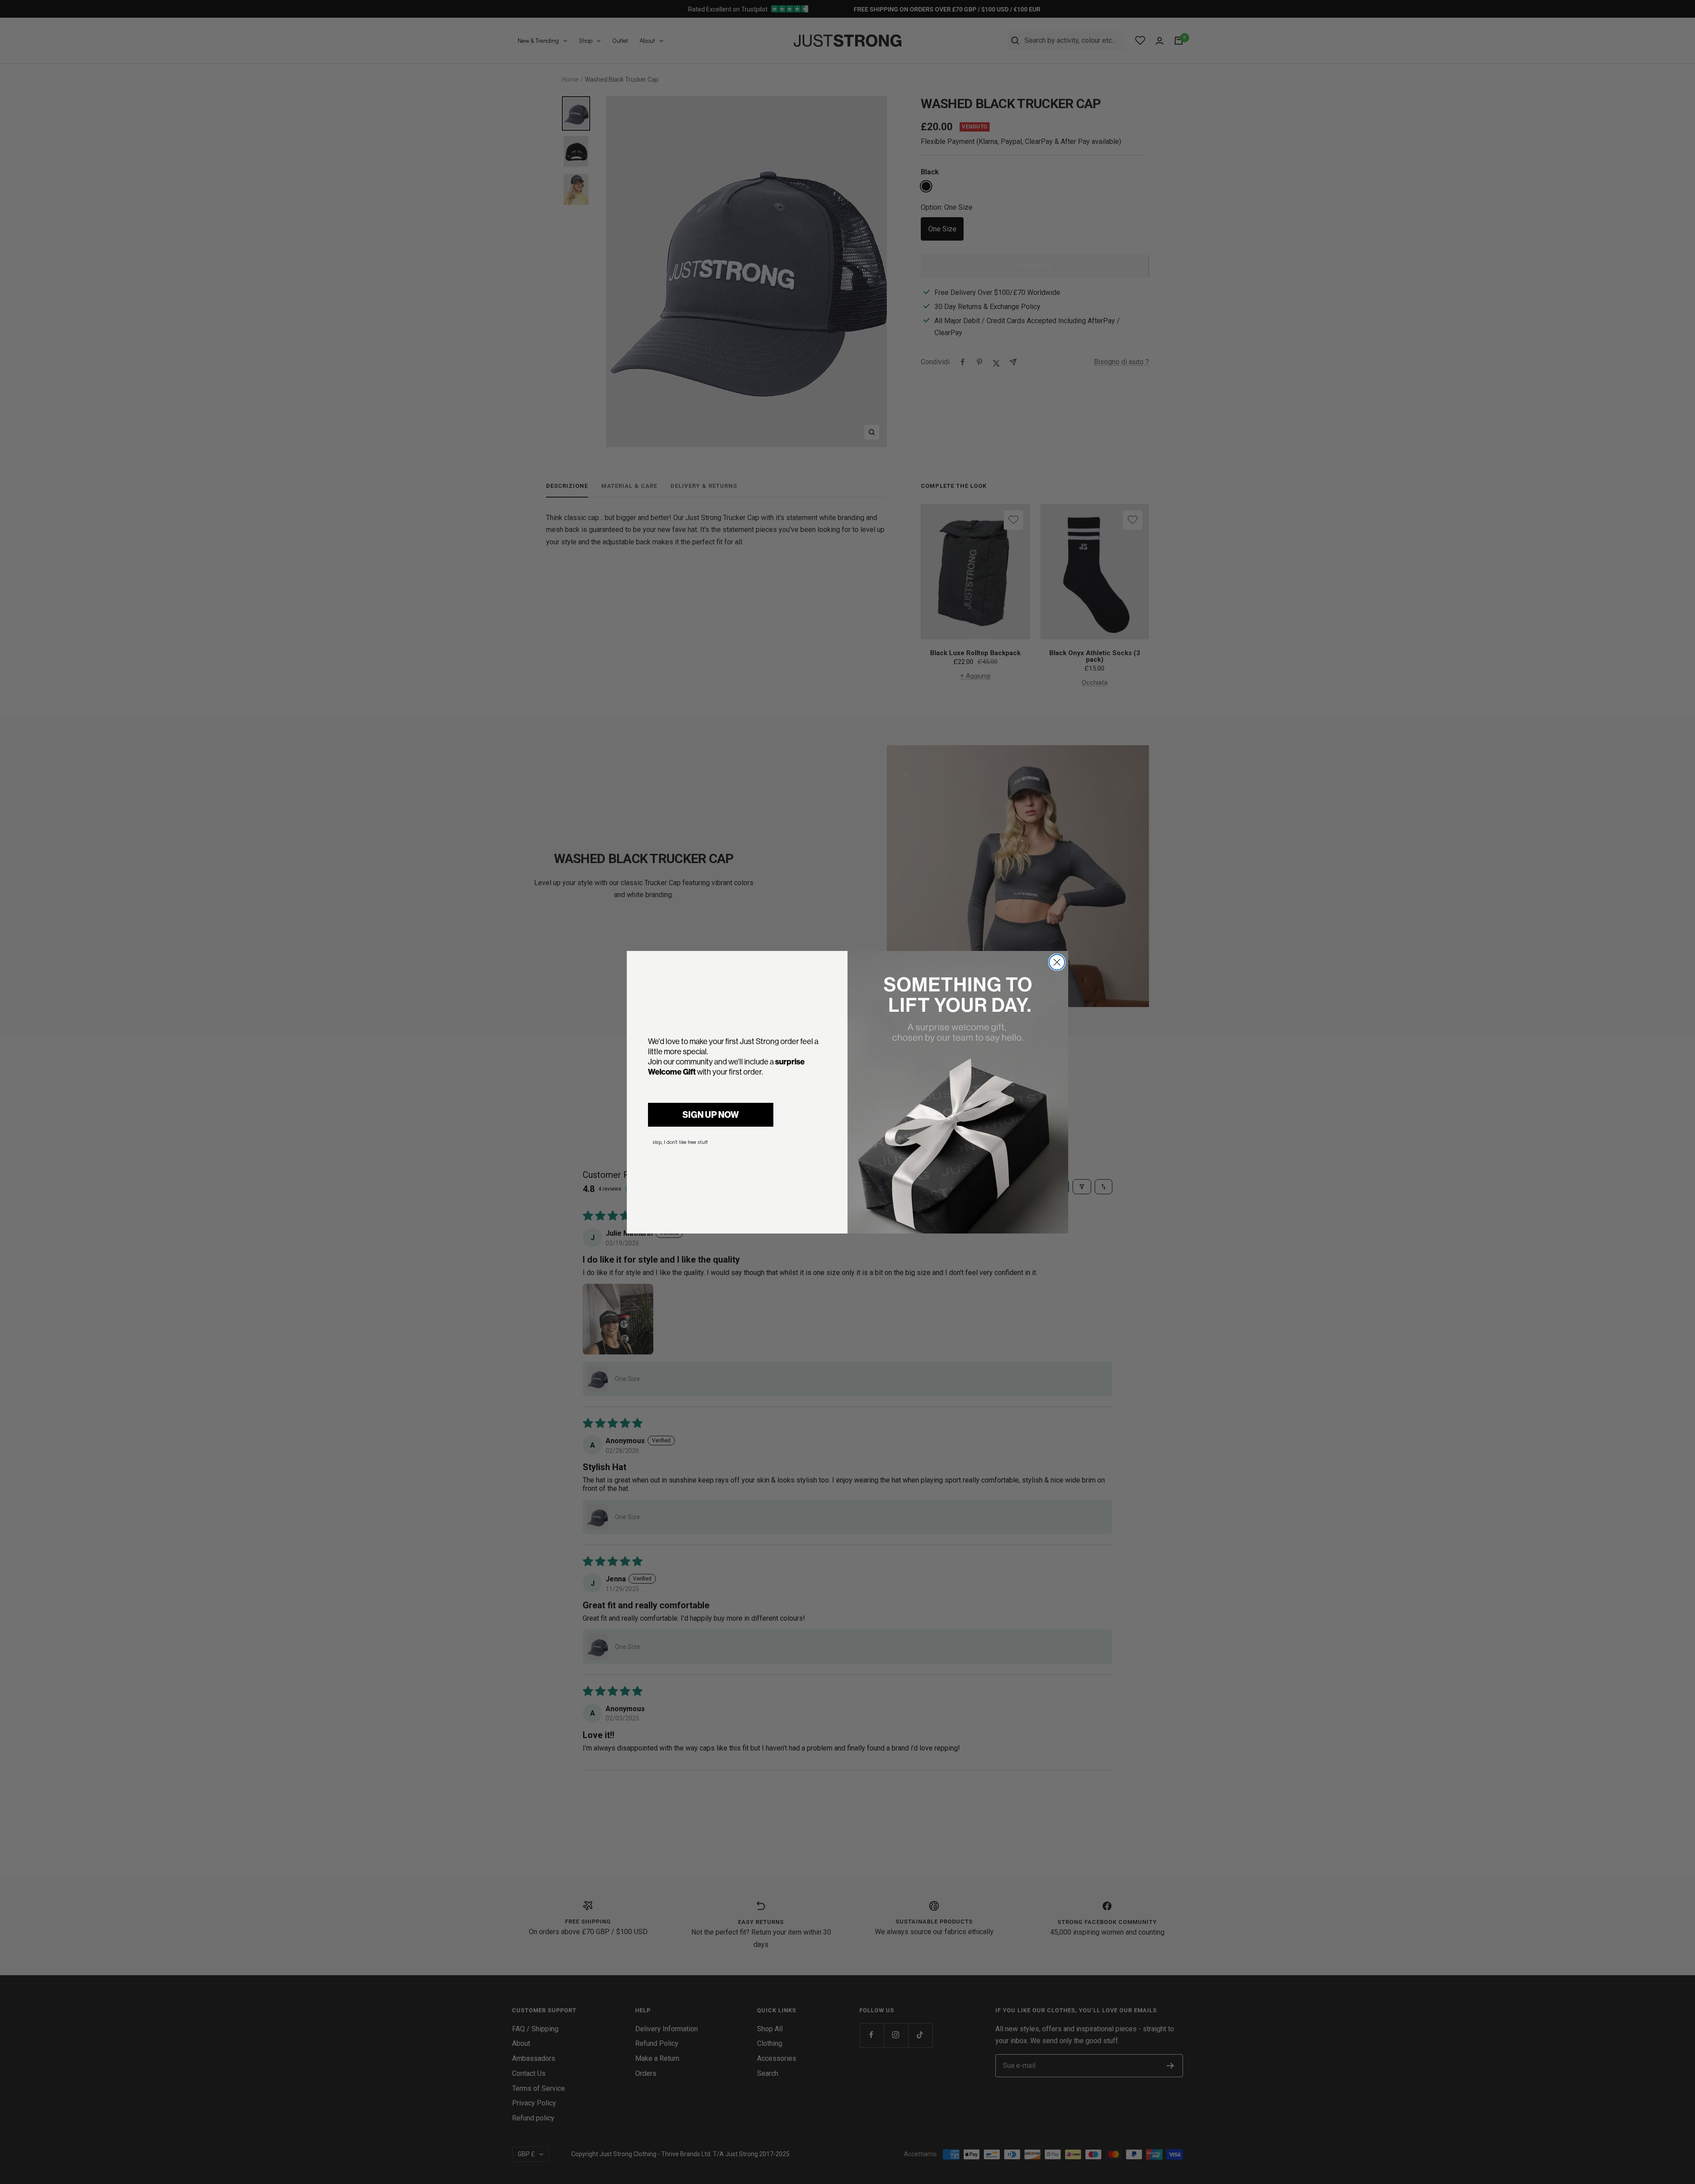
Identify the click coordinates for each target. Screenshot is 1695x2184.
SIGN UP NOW (711, 1115)
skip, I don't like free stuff (680, 1142)
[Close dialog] (1057, 962)
